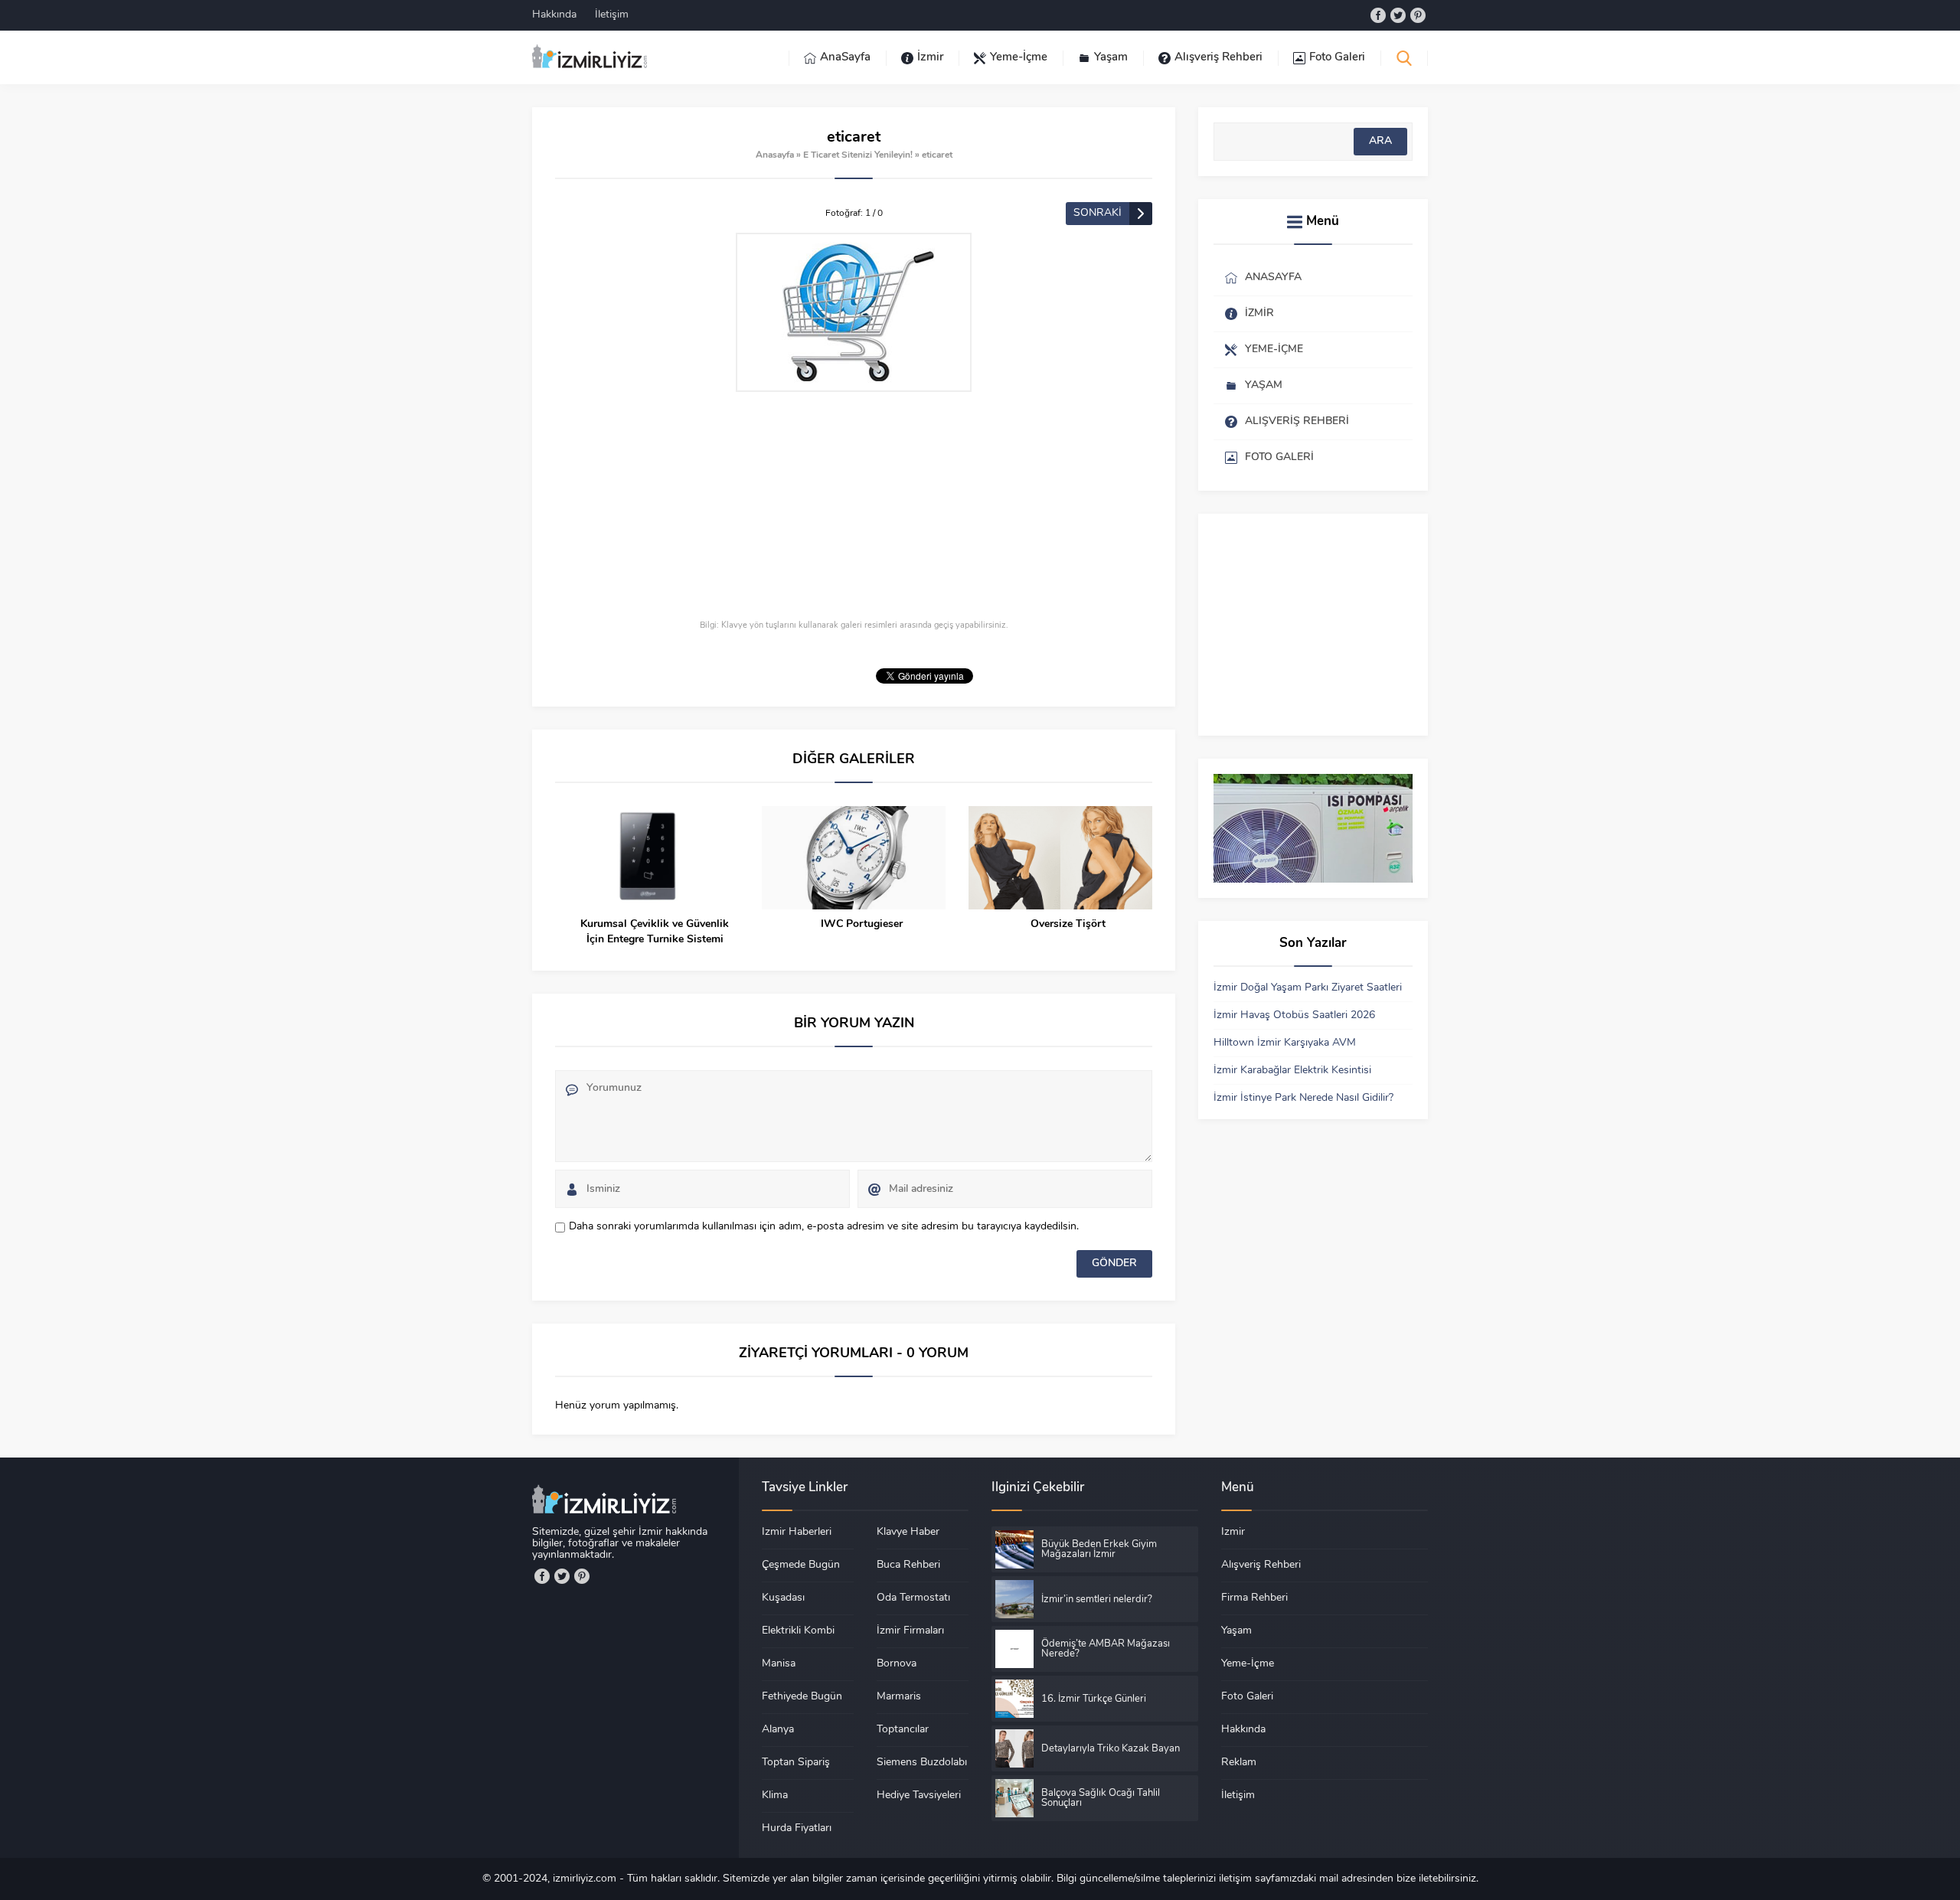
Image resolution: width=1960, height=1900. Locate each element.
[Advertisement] (854, 507)
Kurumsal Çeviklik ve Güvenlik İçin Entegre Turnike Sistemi (655, 932)
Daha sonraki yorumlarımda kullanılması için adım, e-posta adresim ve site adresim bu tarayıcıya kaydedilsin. (824, 1227)
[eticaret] (854, 312)
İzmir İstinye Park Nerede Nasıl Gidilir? (1303, 1098)
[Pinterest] (1418, 15)
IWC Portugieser (862, 924)
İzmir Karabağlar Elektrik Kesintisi (1292, 1071)
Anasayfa (775, 155)
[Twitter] (1398, 15)
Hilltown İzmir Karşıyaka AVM (1285, 1043)
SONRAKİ (1098, 213)
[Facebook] (1378, 15)
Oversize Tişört (1068, 924)
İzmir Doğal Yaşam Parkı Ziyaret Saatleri (1308, 988)
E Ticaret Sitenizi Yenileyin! (858, 155)
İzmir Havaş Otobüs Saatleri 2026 (1294, 1015)
